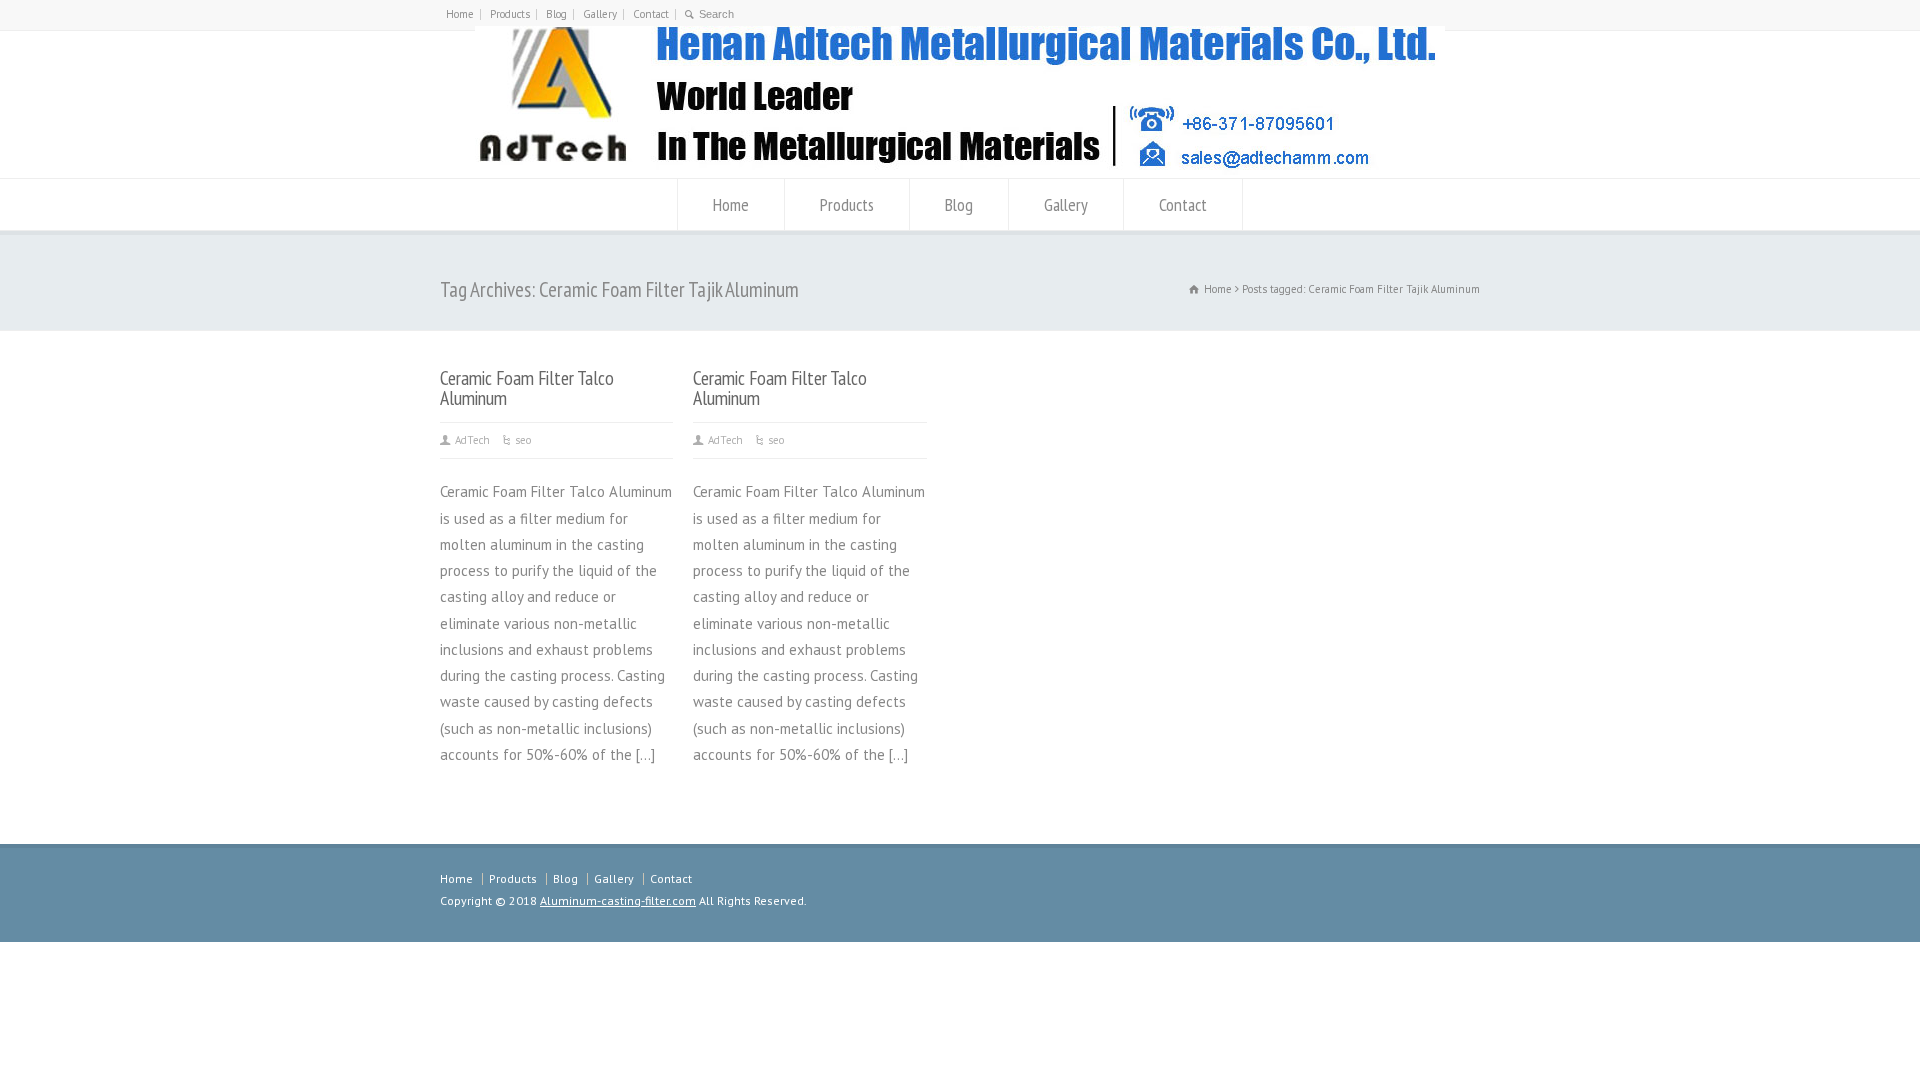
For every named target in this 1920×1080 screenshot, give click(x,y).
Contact (651, 14)
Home (460, 14)
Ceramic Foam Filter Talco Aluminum (527, 387)
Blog (556, 14)
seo (523, 440)
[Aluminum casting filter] (960, 169)
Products (510, 14)
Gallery (600, 14)
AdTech (472, 440)
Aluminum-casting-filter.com (618, 900)
